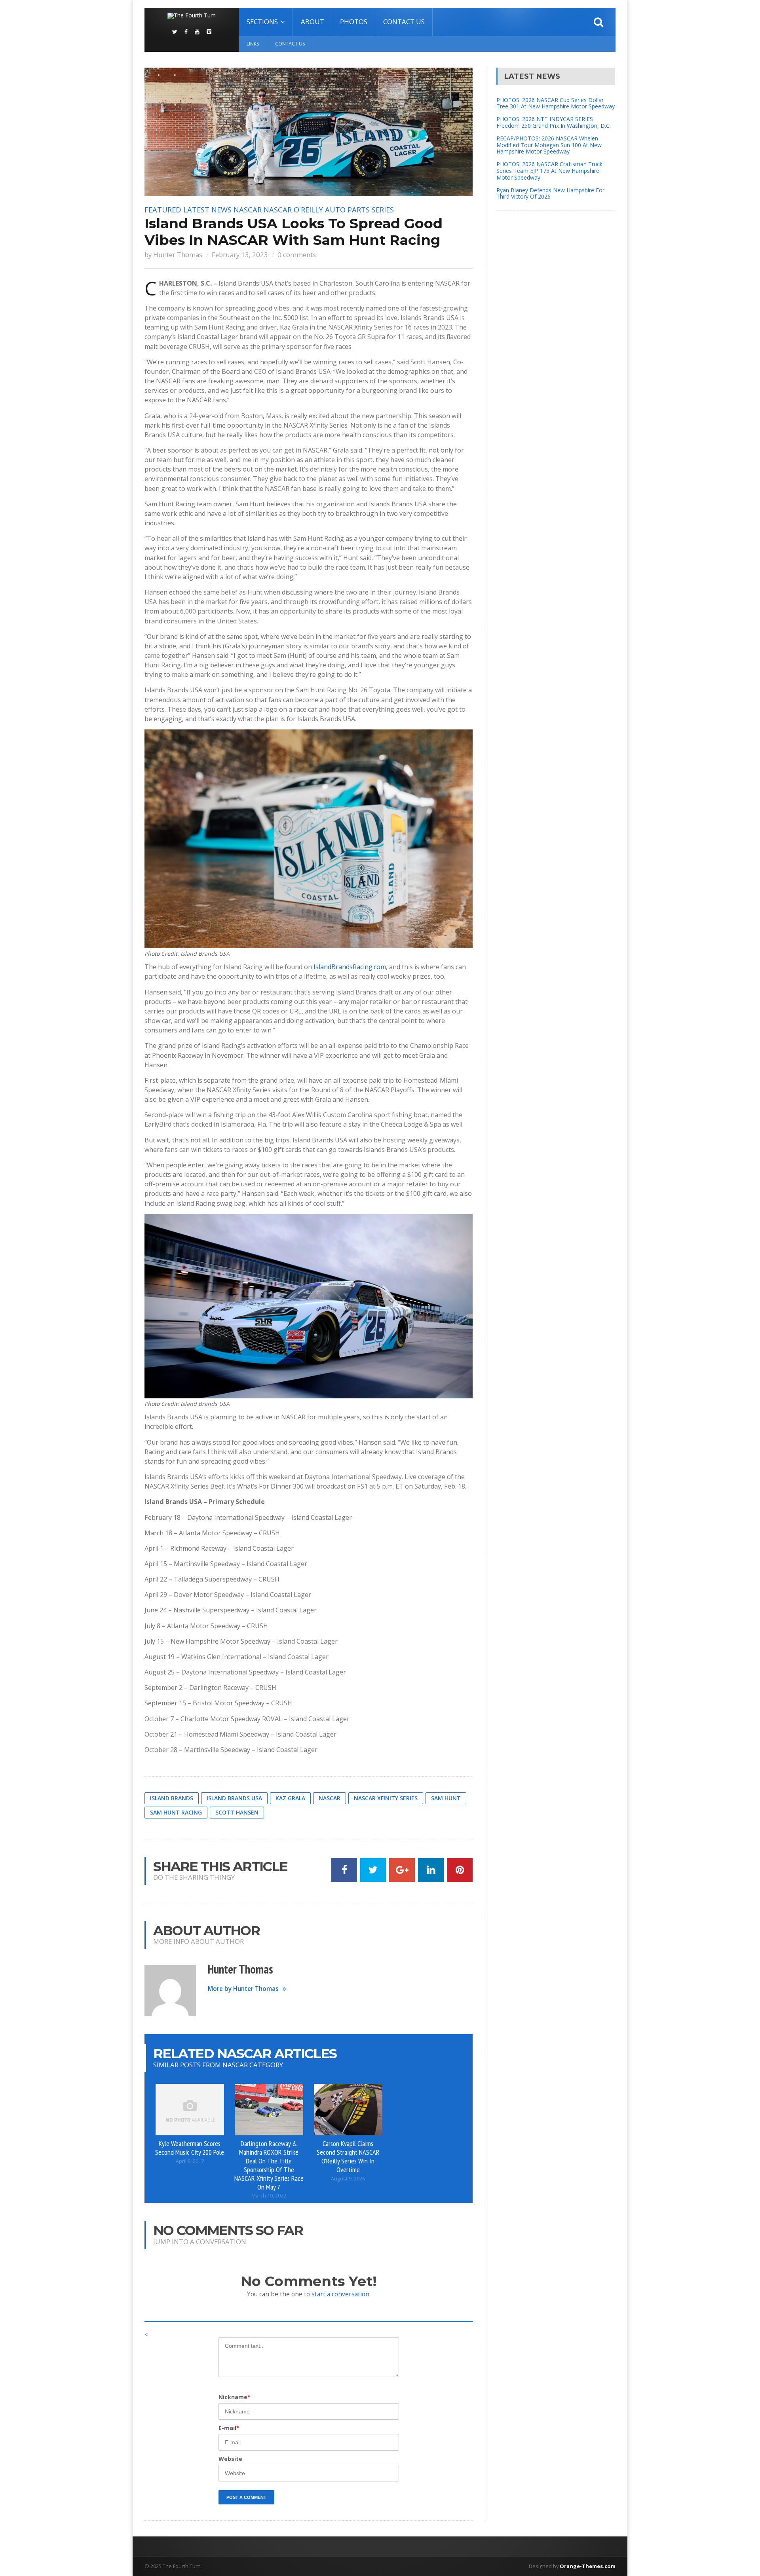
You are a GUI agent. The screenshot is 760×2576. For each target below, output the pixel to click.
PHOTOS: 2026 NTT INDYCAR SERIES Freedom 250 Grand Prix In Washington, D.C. (554, 122)
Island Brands (172, 1798)
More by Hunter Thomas (243, 1989)
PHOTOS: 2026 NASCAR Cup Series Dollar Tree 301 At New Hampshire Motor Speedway (556, 103)
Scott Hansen (237, 1812)
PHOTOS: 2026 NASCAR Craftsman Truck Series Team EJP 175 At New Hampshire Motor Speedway (549, 171)
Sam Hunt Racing (176, 1812)
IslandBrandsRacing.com (350, 967)
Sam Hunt (446, 1798)
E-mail (229, 2428)
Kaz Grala (290, 1798)
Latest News (207, 210)
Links (253, 44)
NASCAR (248, 210)
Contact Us (404, 22)
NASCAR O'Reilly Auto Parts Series (329, 210)
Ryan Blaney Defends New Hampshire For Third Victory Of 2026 (550, 193)
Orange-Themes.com (588, 2566)
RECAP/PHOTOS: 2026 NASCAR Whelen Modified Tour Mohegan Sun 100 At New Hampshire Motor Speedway (549, 145)
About (313, 22)
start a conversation (340, 2294)
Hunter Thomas (178, 255)
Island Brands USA (234, 1798)
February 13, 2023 (240, 255)
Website (230, 2459)
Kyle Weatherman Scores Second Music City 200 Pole (190, 2148)
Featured (163, 210)
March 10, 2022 (269, 2196)
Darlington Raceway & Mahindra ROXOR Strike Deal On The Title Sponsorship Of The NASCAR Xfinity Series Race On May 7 (269, 2165)
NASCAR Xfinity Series (386, 1798)
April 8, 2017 (190, 2161)
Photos (354, 22)
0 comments (297, 255)
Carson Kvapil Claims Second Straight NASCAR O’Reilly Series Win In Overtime (348, 2156)
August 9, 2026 (348, 2179)
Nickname (235, 2397)
